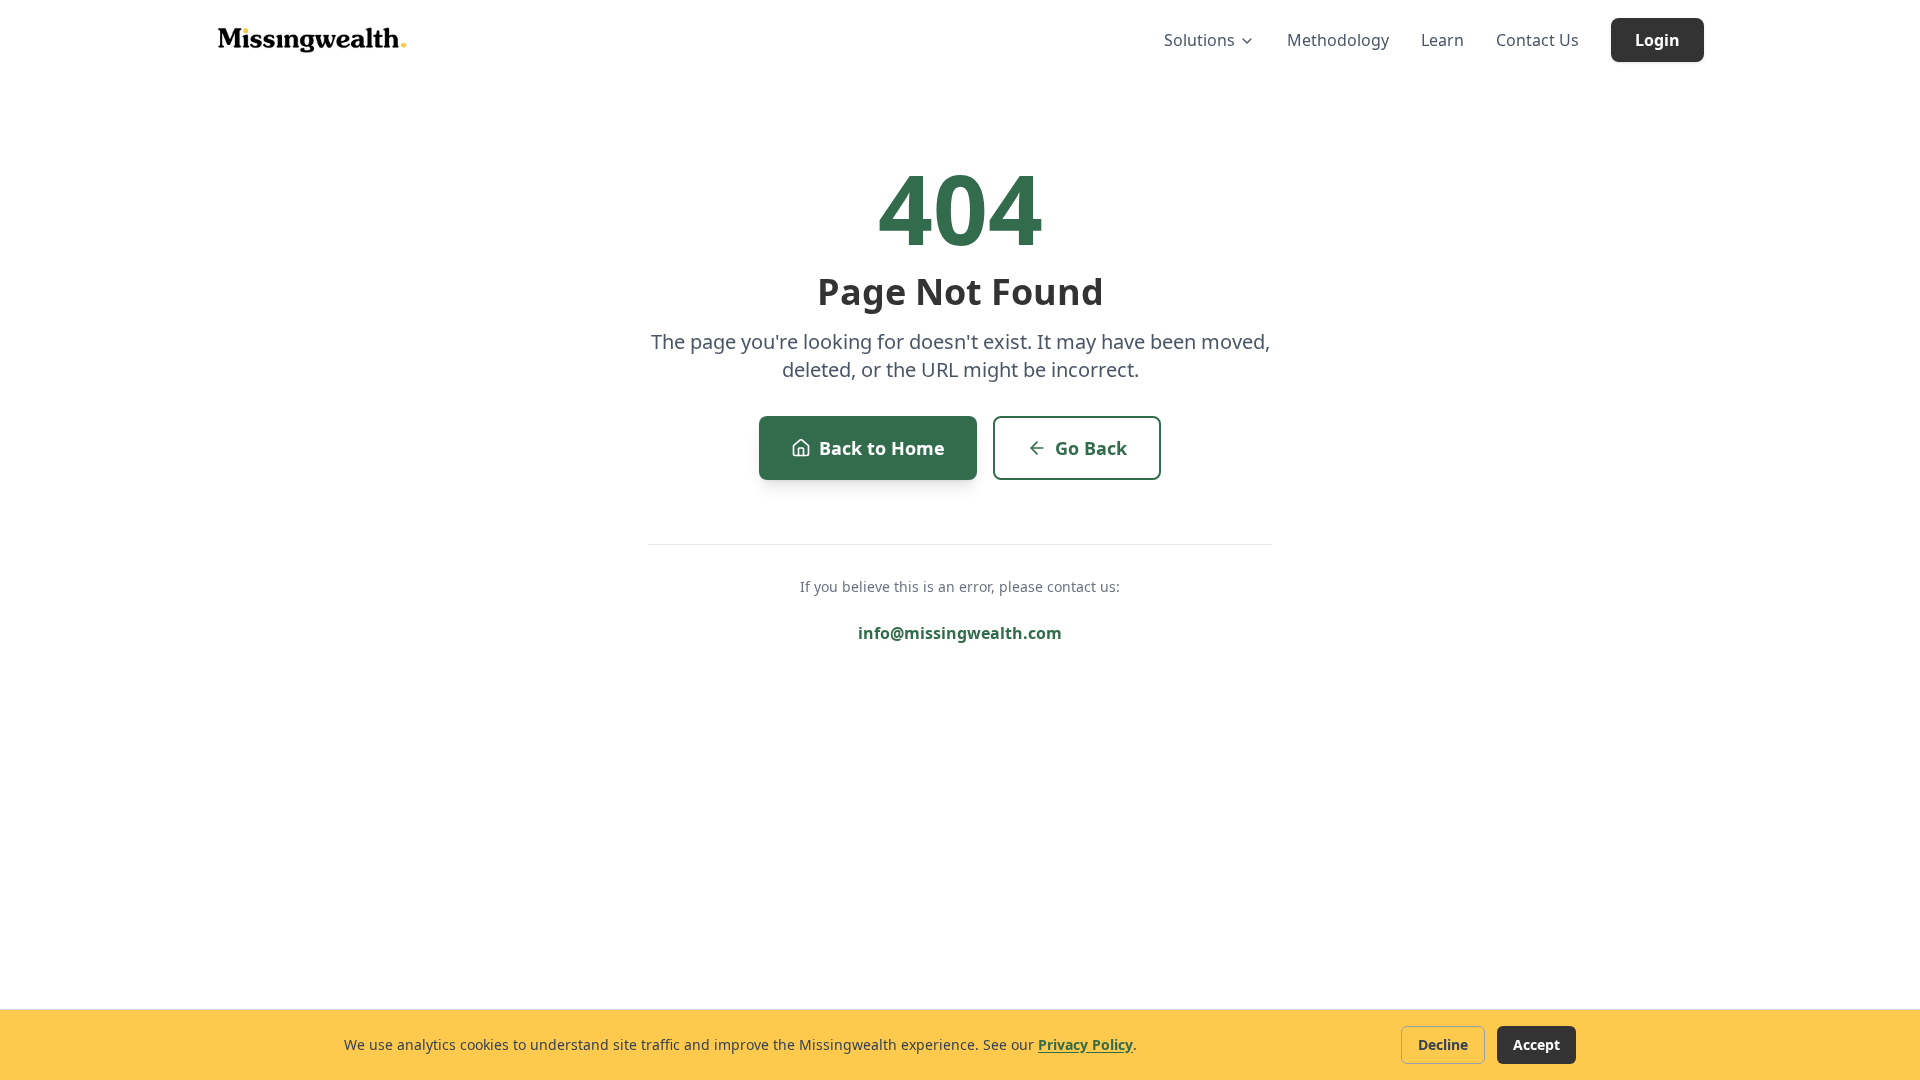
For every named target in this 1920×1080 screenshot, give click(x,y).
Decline (1443, 1044)
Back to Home (882, 448)
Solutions (1199, 40)
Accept (1536, 1044)
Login (1657, 40)
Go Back (1091, 448)
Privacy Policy (1085, 1044)
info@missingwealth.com (960, 633)
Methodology (1338, 40)
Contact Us (1537, 40)
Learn (1442, 40)
